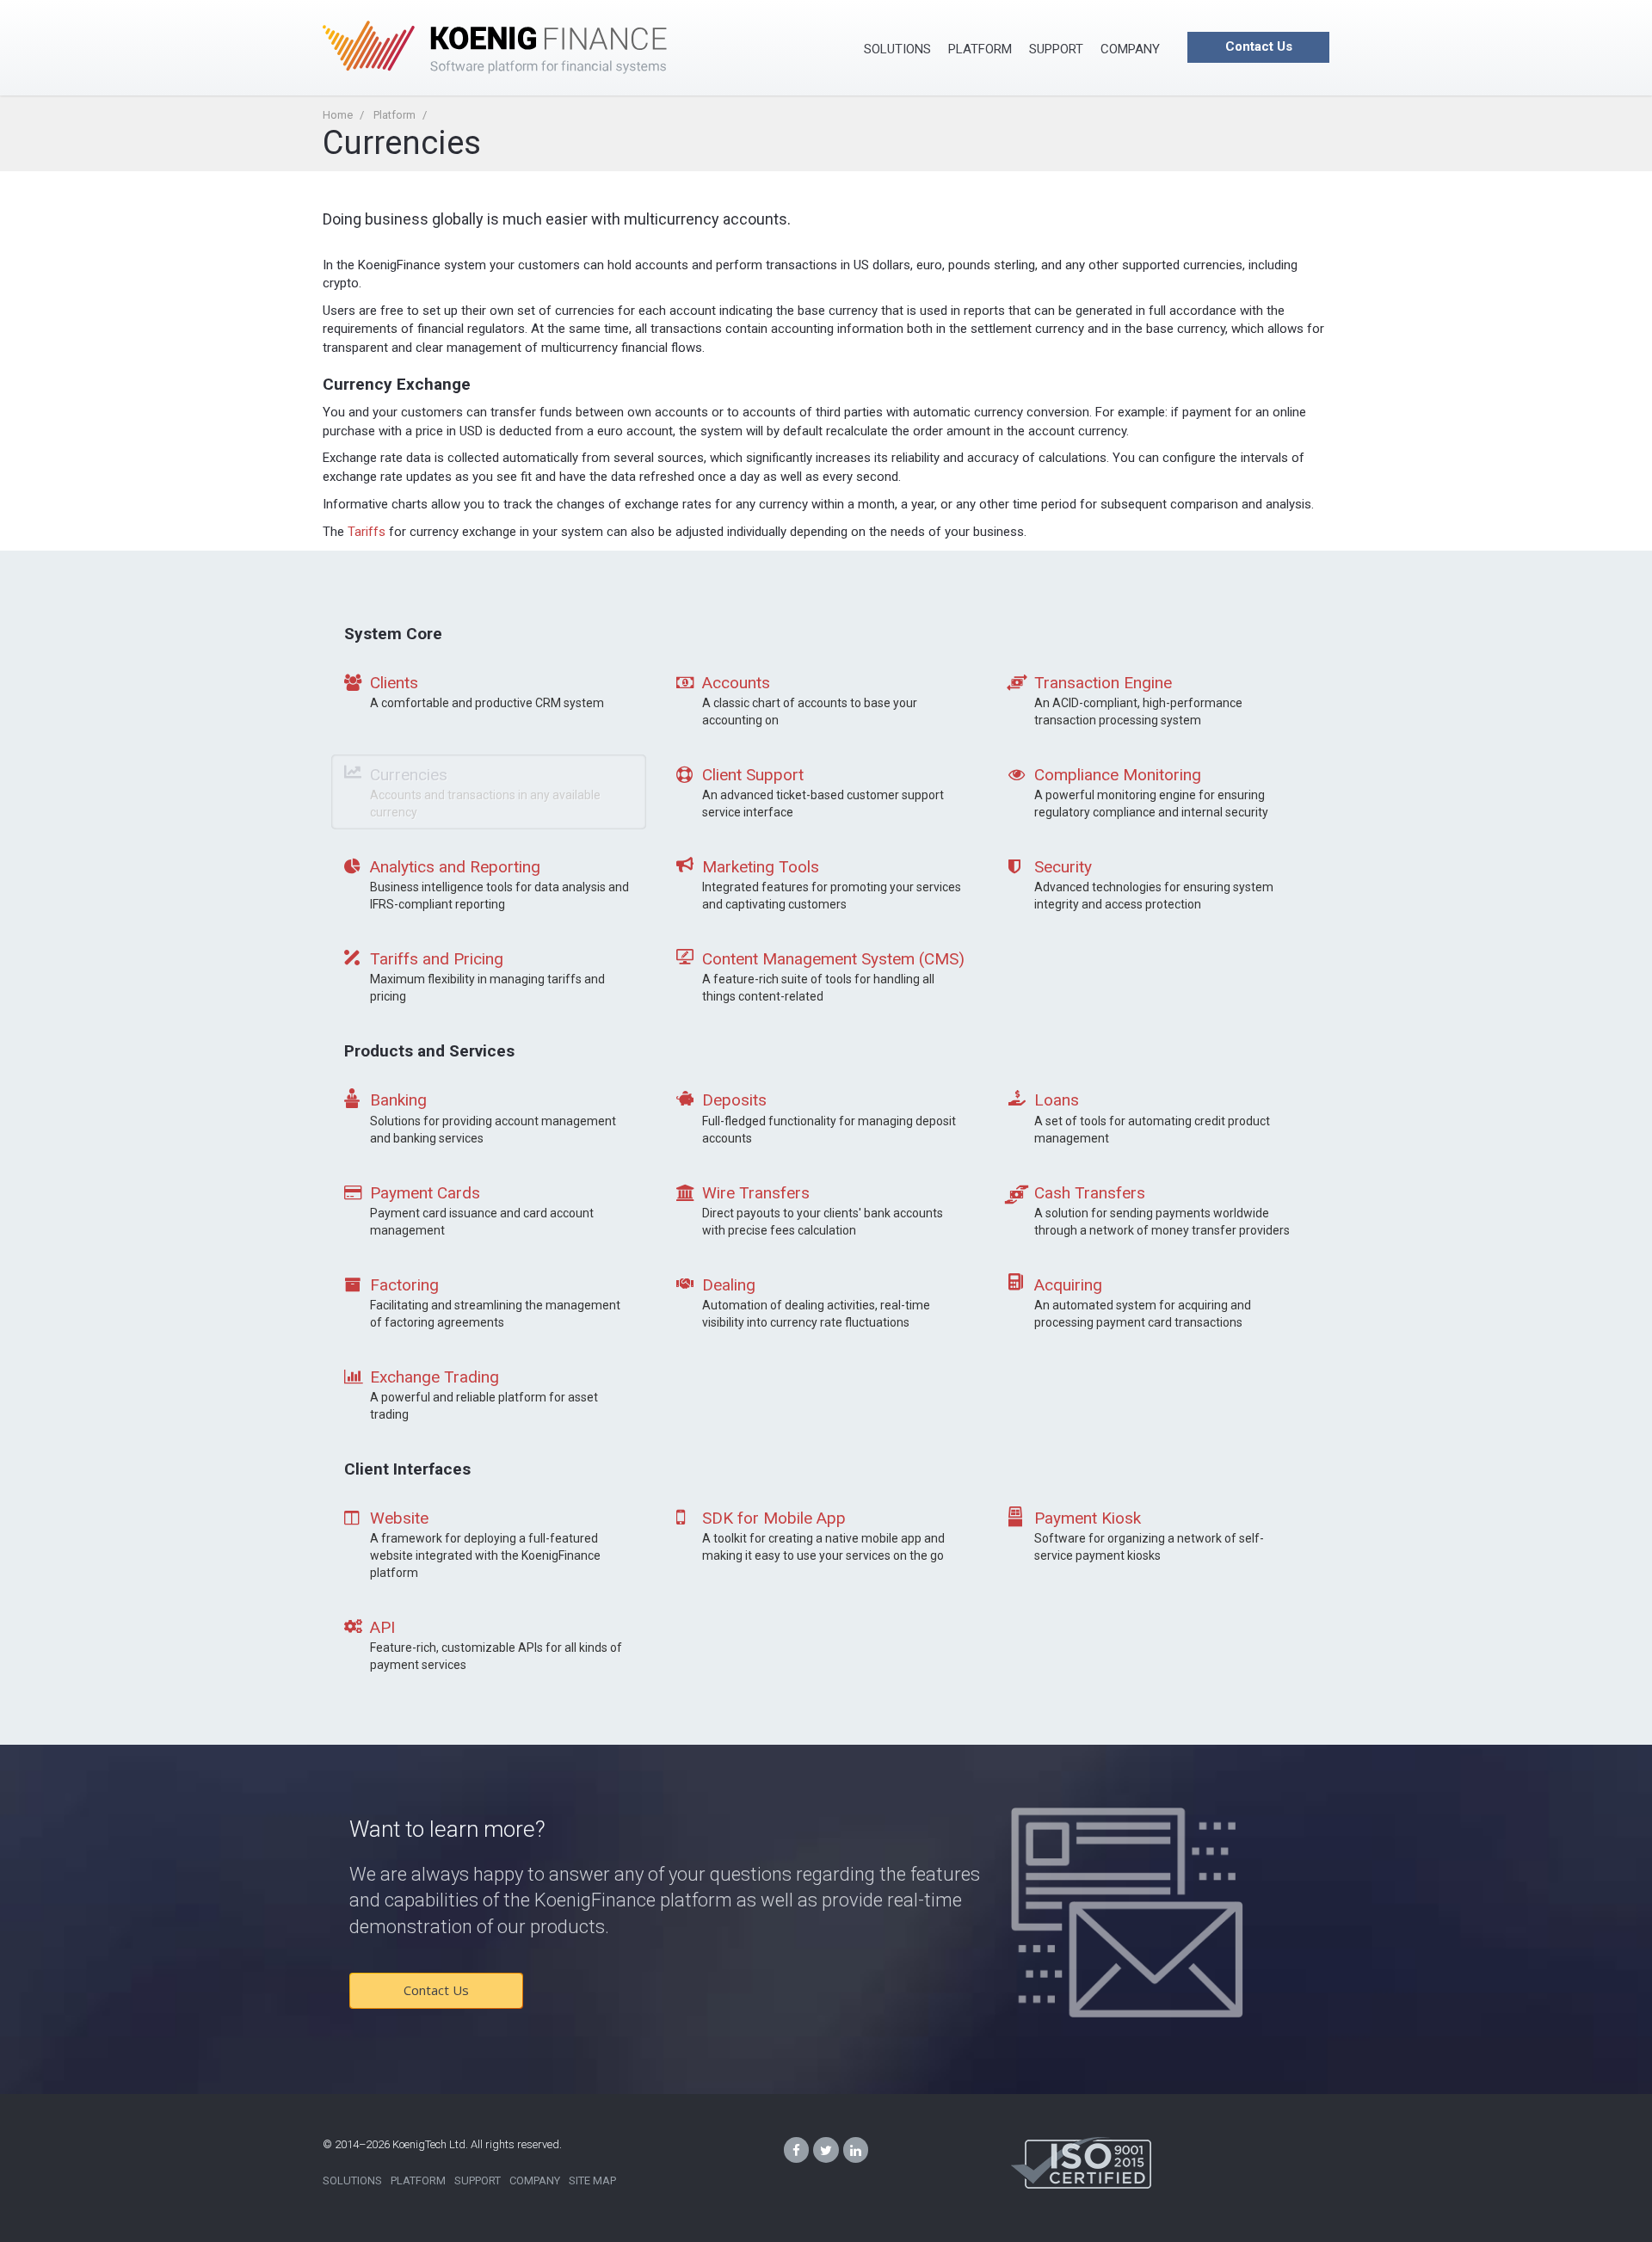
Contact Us (1259, 46)
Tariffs (367, 532)
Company (1130, 49)
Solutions (897, 49)
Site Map (592, 2180)
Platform (980, 49)
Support (1056, 49)
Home (338, 115)
